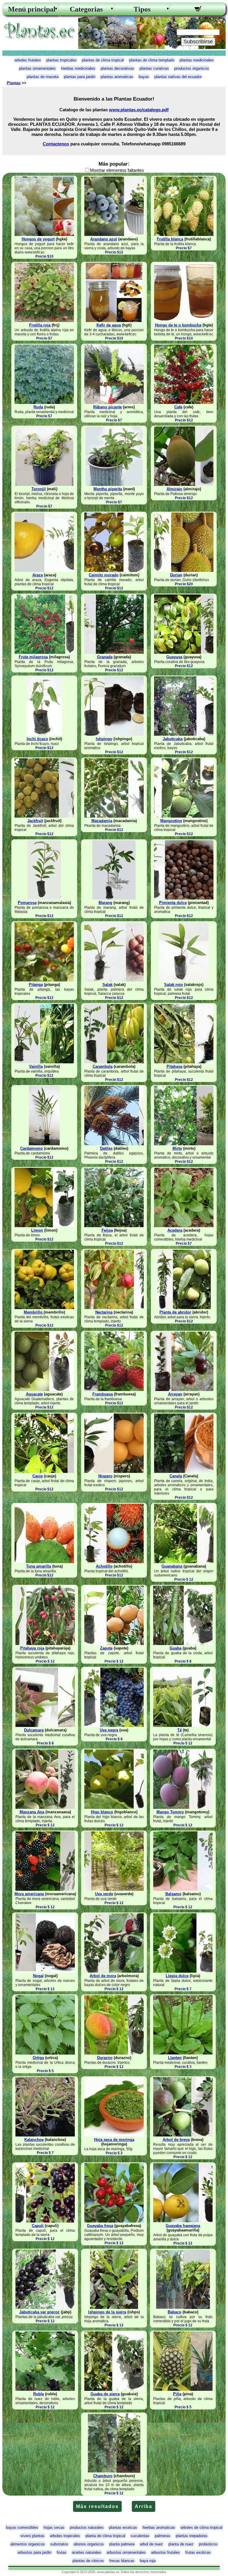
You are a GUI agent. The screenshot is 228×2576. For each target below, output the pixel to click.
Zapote (106, 1648)
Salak (107, 985)
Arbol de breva (176, 2140)
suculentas (140, 2536)
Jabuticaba (173, 739)
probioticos (208, 2544)
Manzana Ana (32, 1812)
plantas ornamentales (37, 68)
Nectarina (104, 1312)
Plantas (14, 83)
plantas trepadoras (192, 2536)
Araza (38, 575)
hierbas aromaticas (159, 2527)
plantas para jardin (80, 77)
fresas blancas (122, 2561)
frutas (62, 2552)
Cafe (178, 407)
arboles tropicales (65, 2536)
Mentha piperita (108, 489)
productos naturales (87, 2527)
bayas (144, 77)
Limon (37, 1230)
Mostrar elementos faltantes (117, 170)
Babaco (175, 2312)
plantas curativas (154, 68)
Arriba (144, 2506)
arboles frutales (28, 60)
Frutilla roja (40, 325)
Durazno (105, 2058)
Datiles (106, 1148)
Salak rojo (174, 985)
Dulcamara (34, 1730)
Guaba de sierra (105, 2394)
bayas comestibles (22, 2527)
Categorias (86, 9)
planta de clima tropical (105, 2536)
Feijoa (107, 1230)
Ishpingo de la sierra (107, 2312)
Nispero (105, 1476)
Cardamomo (31, 1148)
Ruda (38, 407)
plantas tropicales (61, 60)
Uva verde (104, 1894)
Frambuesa (103, 1394)
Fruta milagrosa (33, 657)
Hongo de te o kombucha (178, 325)
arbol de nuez (151, 2544)
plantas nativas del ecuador (178, 77)
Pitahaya (174, 1066)
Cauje (38, 1476)
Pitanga (36, 985)
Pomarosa (27, 903)
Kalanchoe (34, 2140)
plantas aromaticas (117, 77)
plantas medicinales (197, 60)
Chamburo (103, 2476)
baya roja (148, 2561)
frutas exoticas (198, 2552)
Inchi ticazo (37, 739)
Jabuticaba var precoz (39, 2312)
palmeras (163, 2536)
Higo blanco (102, 1812)
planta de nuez (181, 2544)
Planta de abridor (175, 1312)
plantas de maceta (43, 77)
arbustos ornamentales (126, 2552)
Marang (105, 903)
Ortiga (38, 2058)
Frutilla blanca (170, 239)
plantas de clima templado (152, 60)
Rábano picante (107, 407)
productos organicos (192, 68)
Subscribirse (198, 42)
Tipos (142, 9)
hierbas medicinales (78, 68)
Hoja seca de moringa (114, 2140)
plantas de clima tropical (103, 60)
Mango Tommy (170, 1812)
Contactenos (56, 144)
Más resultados (97, 2506)
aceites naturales (87, 2552)
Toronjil (39, 489)
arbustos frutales (166, 2552)
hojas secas (54, 2527)
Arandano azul (104, 239)
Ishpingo (104, 739)
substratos (59, 2544)
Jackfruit (35, 821)
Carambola (103, 1066)
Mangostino (171, 821)
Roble (39, 2394)
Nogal (38, 1976)
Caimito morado (104, 575)
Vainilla (36, 1066)
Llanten (175, 2058)
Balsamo (173, 1894)
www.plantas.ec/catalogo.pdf (139, 110)
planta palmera (122, 2544)
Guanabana (172, 1566)
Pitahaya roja (32, 1648)
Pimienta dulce (173, 903)
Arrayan (175, 1394)
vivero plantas (33, 2536)
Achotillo (104, 1566)
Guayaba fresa (100, 2226)
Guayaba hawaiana (183, 2226)
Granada (105, 657)
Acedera (175, 1230)
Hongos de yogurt (38, 239)
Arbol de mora (103, 1976)
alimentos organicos (28, 2544)
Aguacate (34, 1394)
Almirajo (174, 489)
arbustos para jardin (34, 2552)
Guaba (175, 1648)
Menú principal (30, 9)
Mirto (177, 1148)
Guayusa (174, 657)
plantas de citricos (88, 2561)
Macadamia (102, 821)
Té (179, 1730)
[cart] (198, 10)
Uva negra (109, 1730)
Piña (177, 2394)
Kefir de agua (109, 325)
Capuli (38, 2226)
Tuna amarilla (39, 1566)
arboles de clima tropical (201, 2527)
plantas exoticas (123, 2527)
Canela (176, 1476)
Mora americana (29, 1894)
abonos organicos (89, 2544)
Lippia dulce (177, 1976)
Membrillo (34, 1312)
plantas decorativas (117, 68)
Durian (176, 575)
